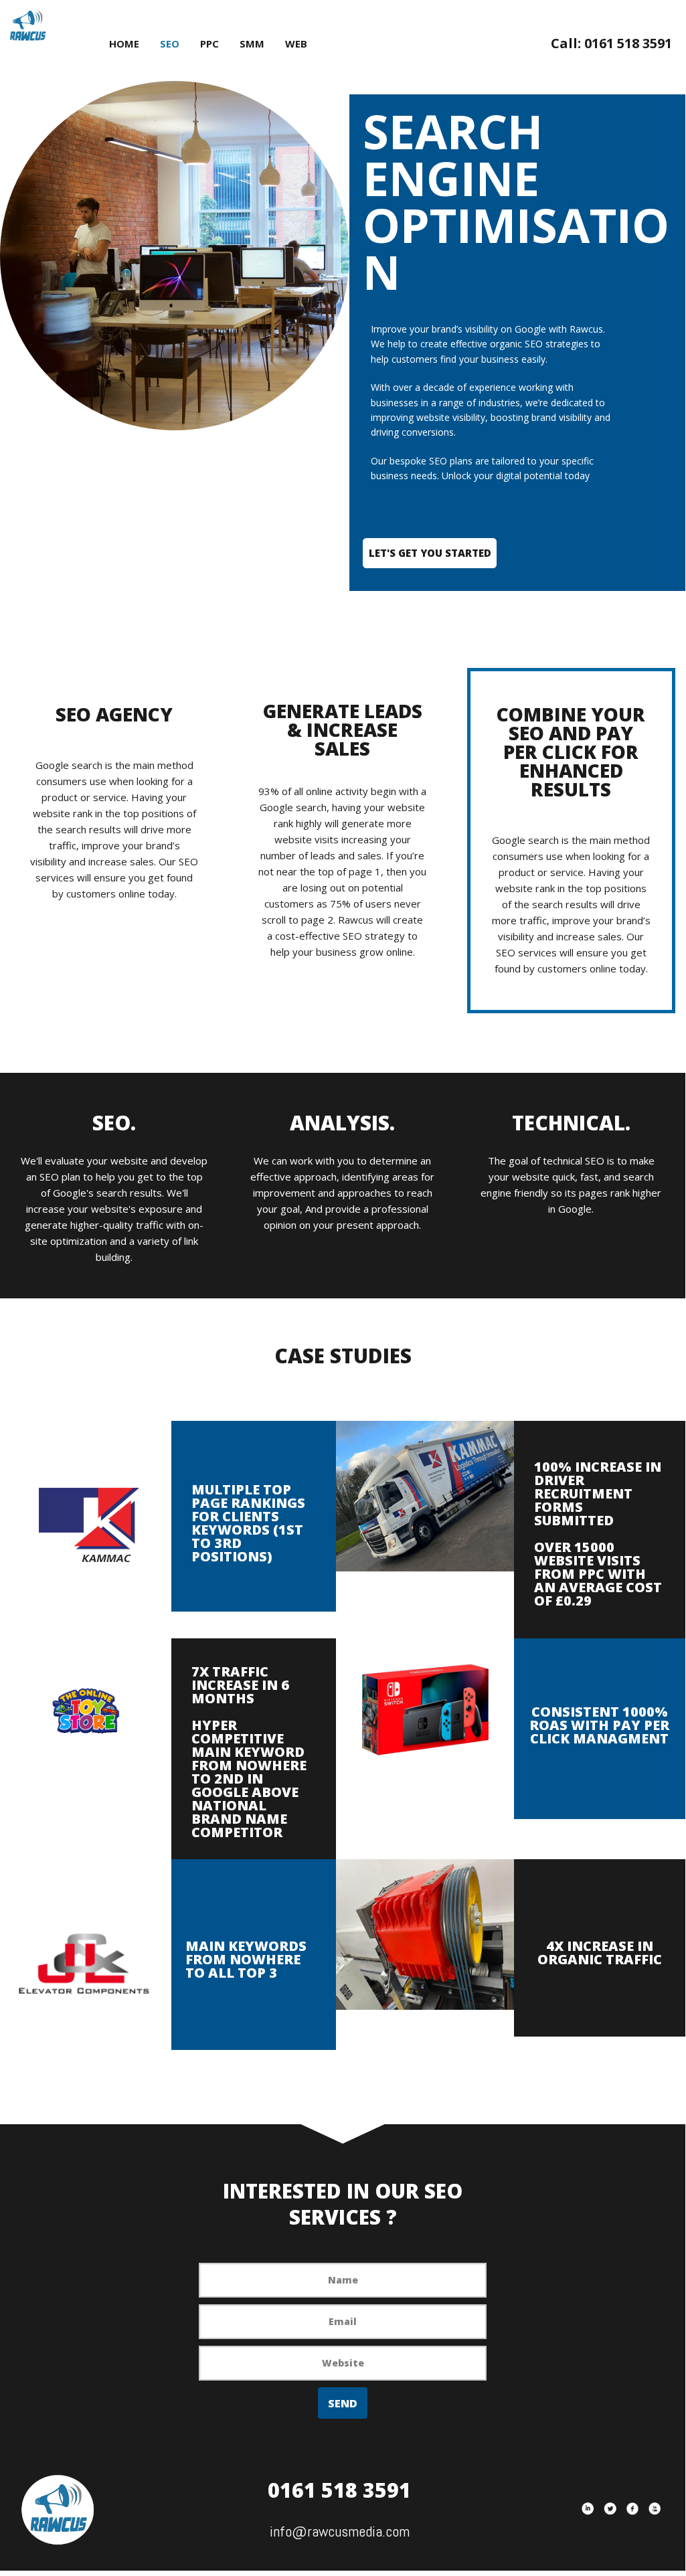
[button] (430, 553)
